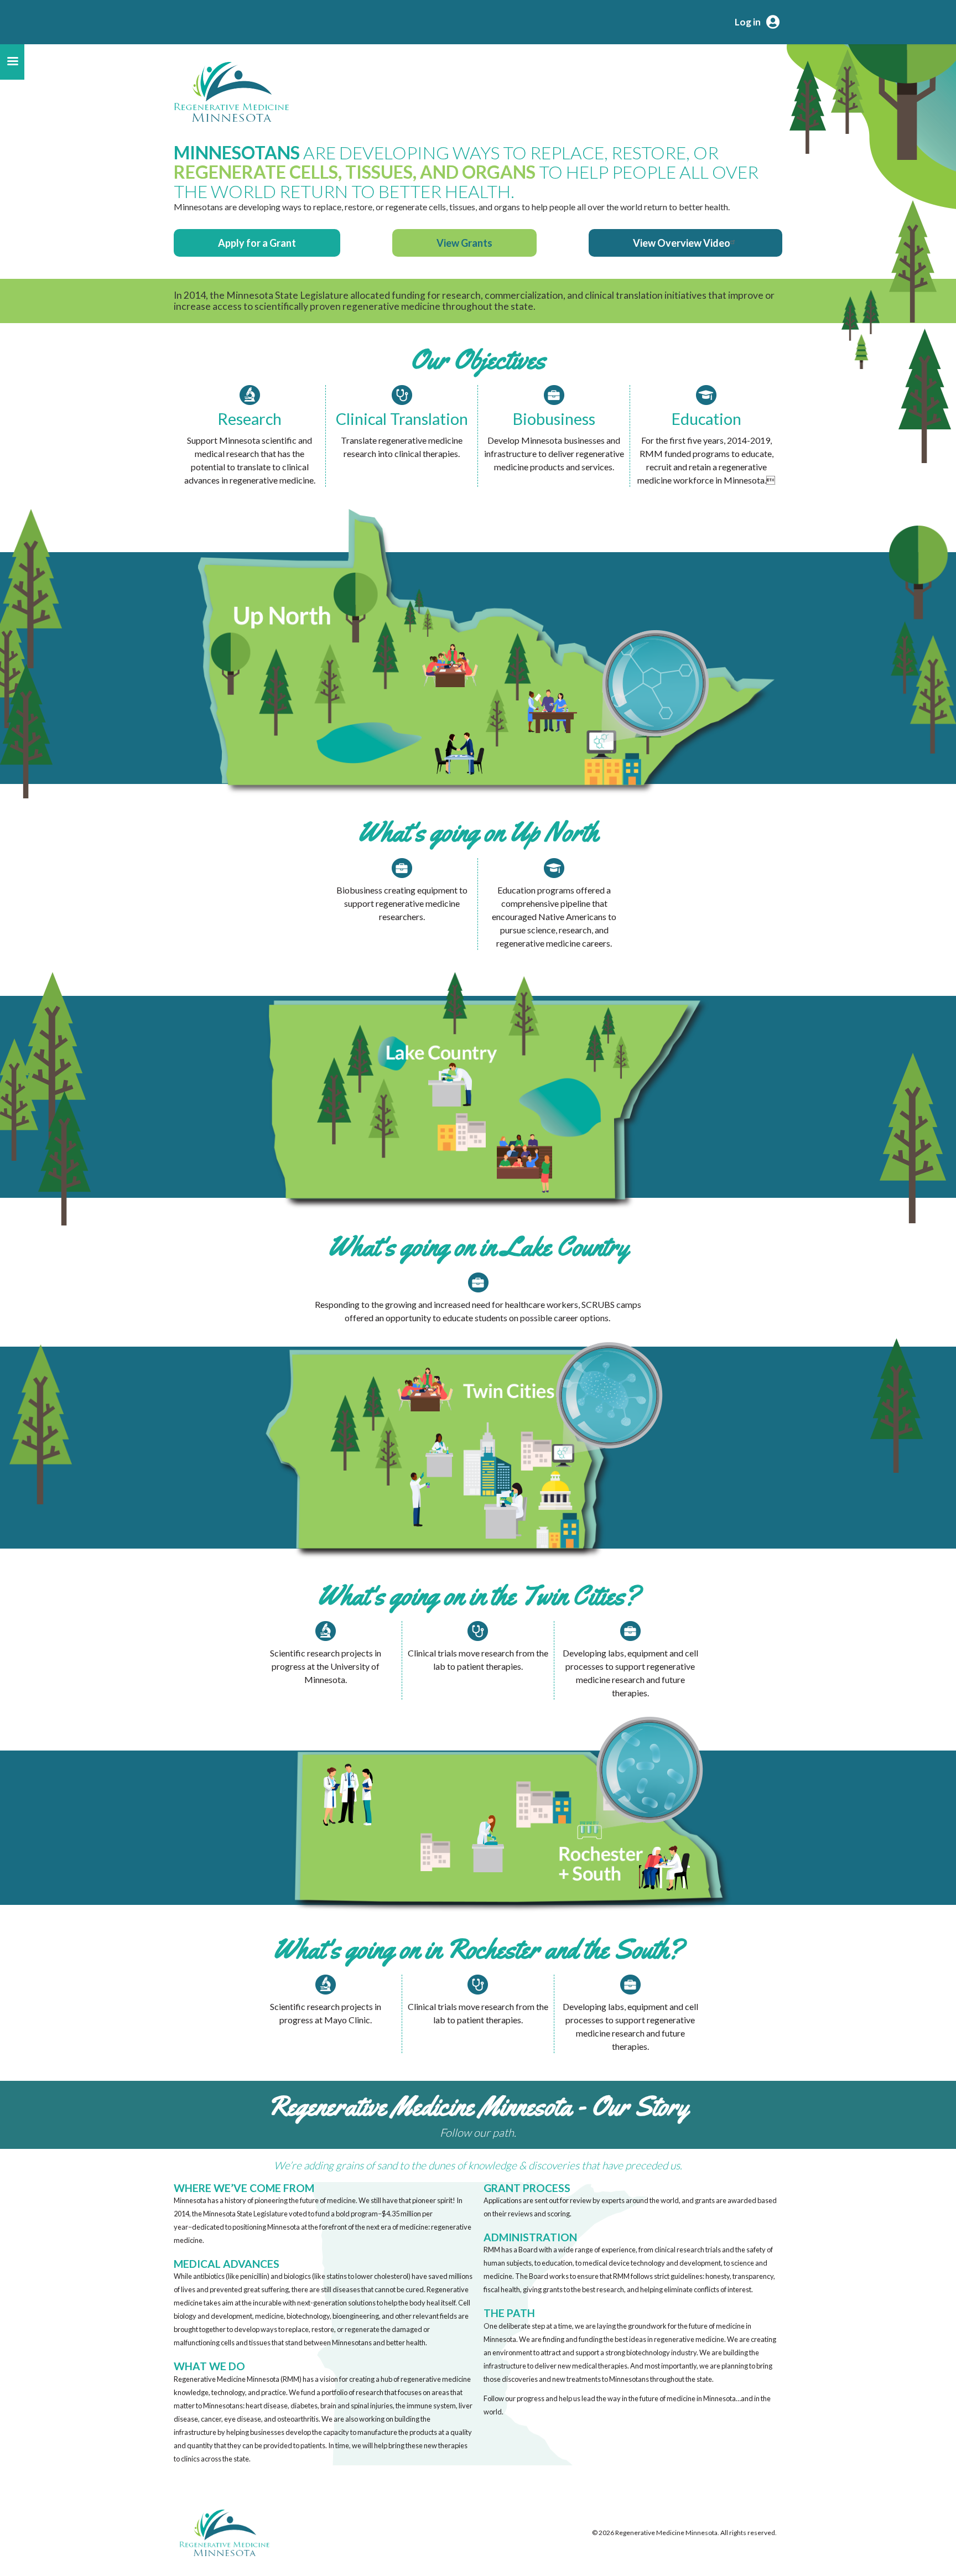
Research (250, 419)
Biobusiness (554, 419)
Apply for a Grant (257, 243)
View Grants (464, 243)
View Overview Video (682, 243)
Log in (748, 22)
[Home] (231, 92)
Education (706, 419)
